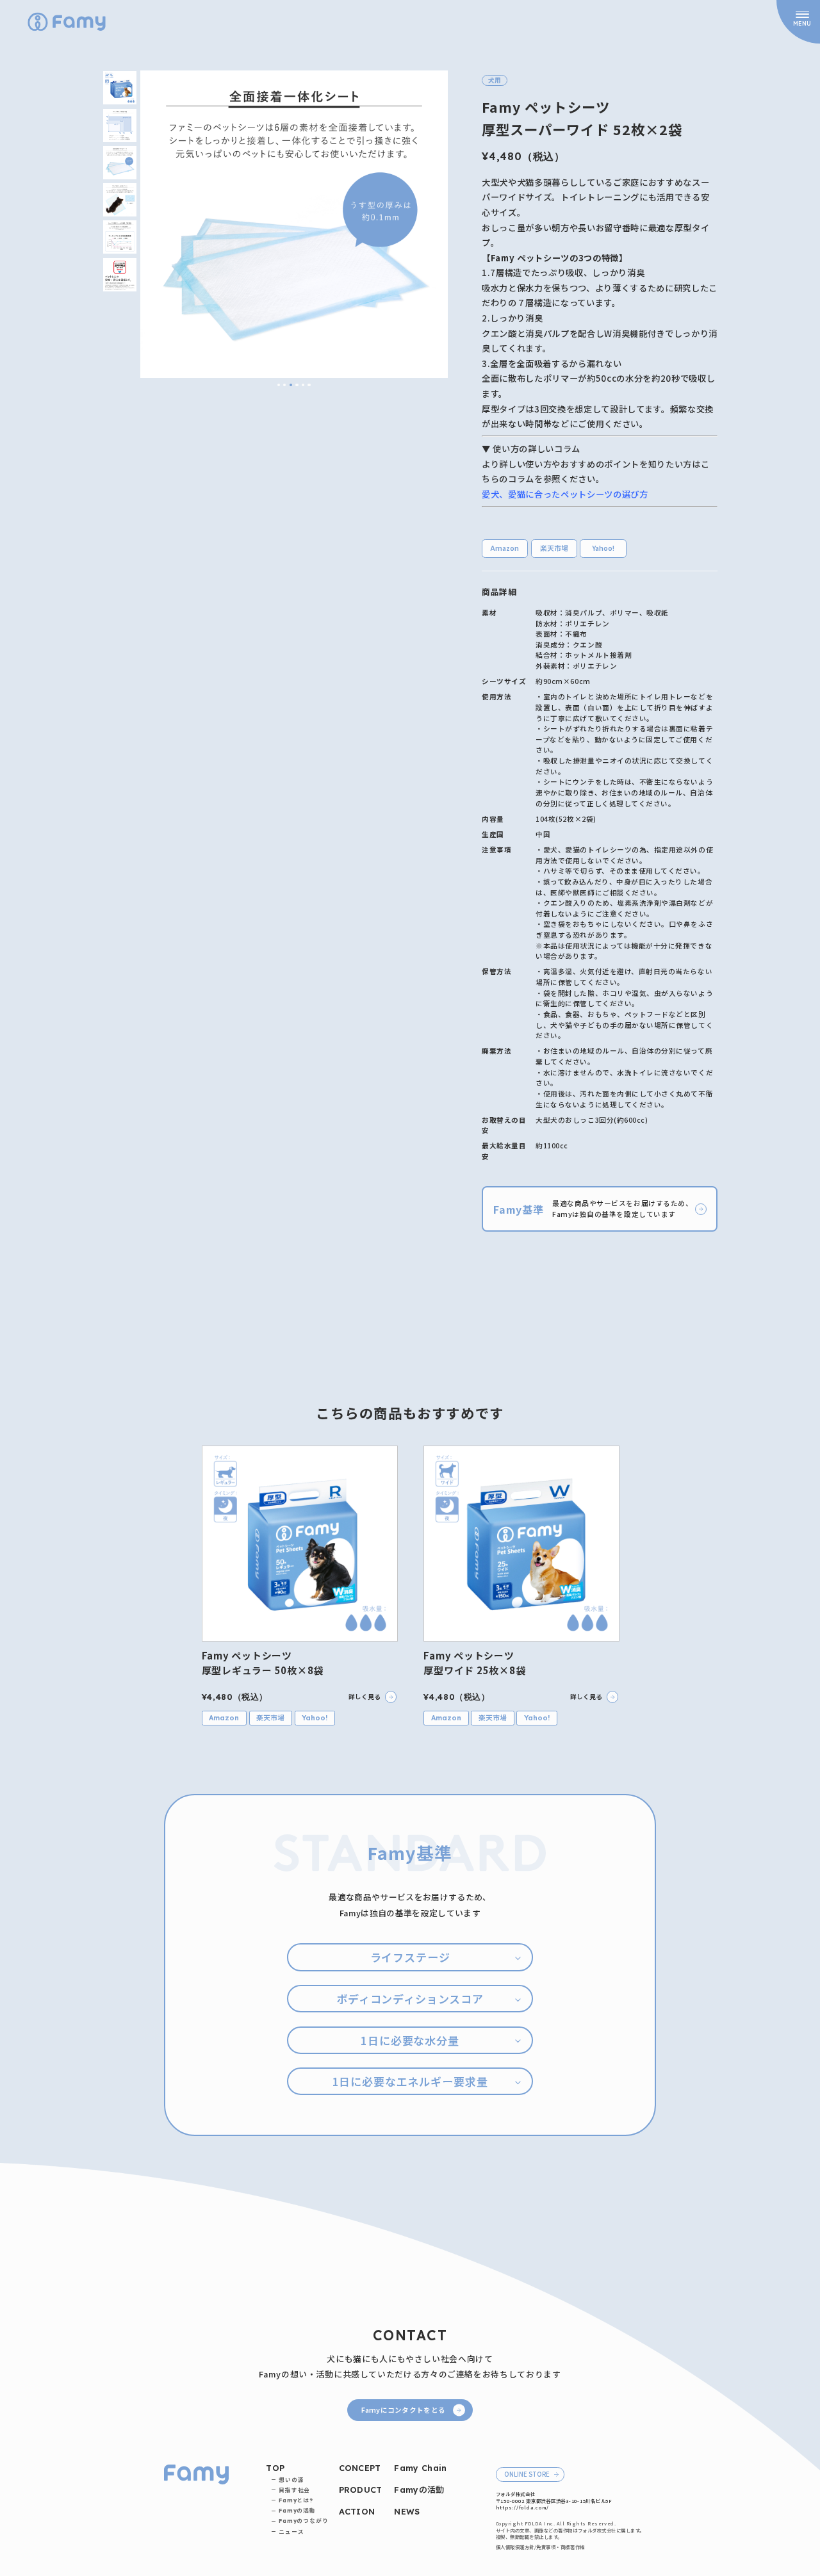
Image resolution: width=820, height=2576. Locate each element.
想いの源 (291, 2480)
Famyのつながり (304, 2521)
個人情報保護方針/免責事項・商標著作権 (540, 2547)
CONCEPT (360, 2468)
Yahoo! (603, 548)
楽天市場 (554, 548)
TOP (275, 2468)
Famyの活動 (297, 2510)
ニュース (291, 2531)
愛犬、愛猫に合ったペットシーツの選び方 (565, 494)
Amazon (505, 548)
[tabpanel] (294, 224)
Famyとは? (296, 2500)
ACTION (357, 2511)
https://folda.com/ (522, 2507)
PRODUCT (361, 2490)
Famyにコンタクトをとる (403, 2410)
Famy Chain (420, 2468)
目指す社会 (294, 2490)
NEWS (407, 2511)
